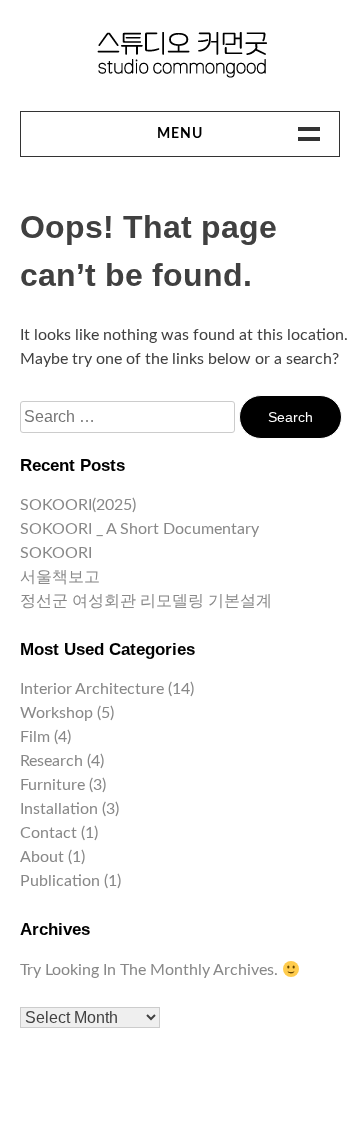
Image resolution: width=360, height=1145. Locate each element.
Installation (59, 809)
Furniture (52, 785)
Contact (48, 833)
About (42, 857)
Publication (60, 881)
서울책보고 (60, 577)
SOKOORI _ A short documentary (139, 529)
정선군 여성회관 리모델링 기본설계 (146, 601)
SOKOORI (56, 553)
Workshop (56, 713)
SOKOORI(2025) (78, 505)
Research (51, 761)
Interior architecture (92, 689)
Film (35, 737)
